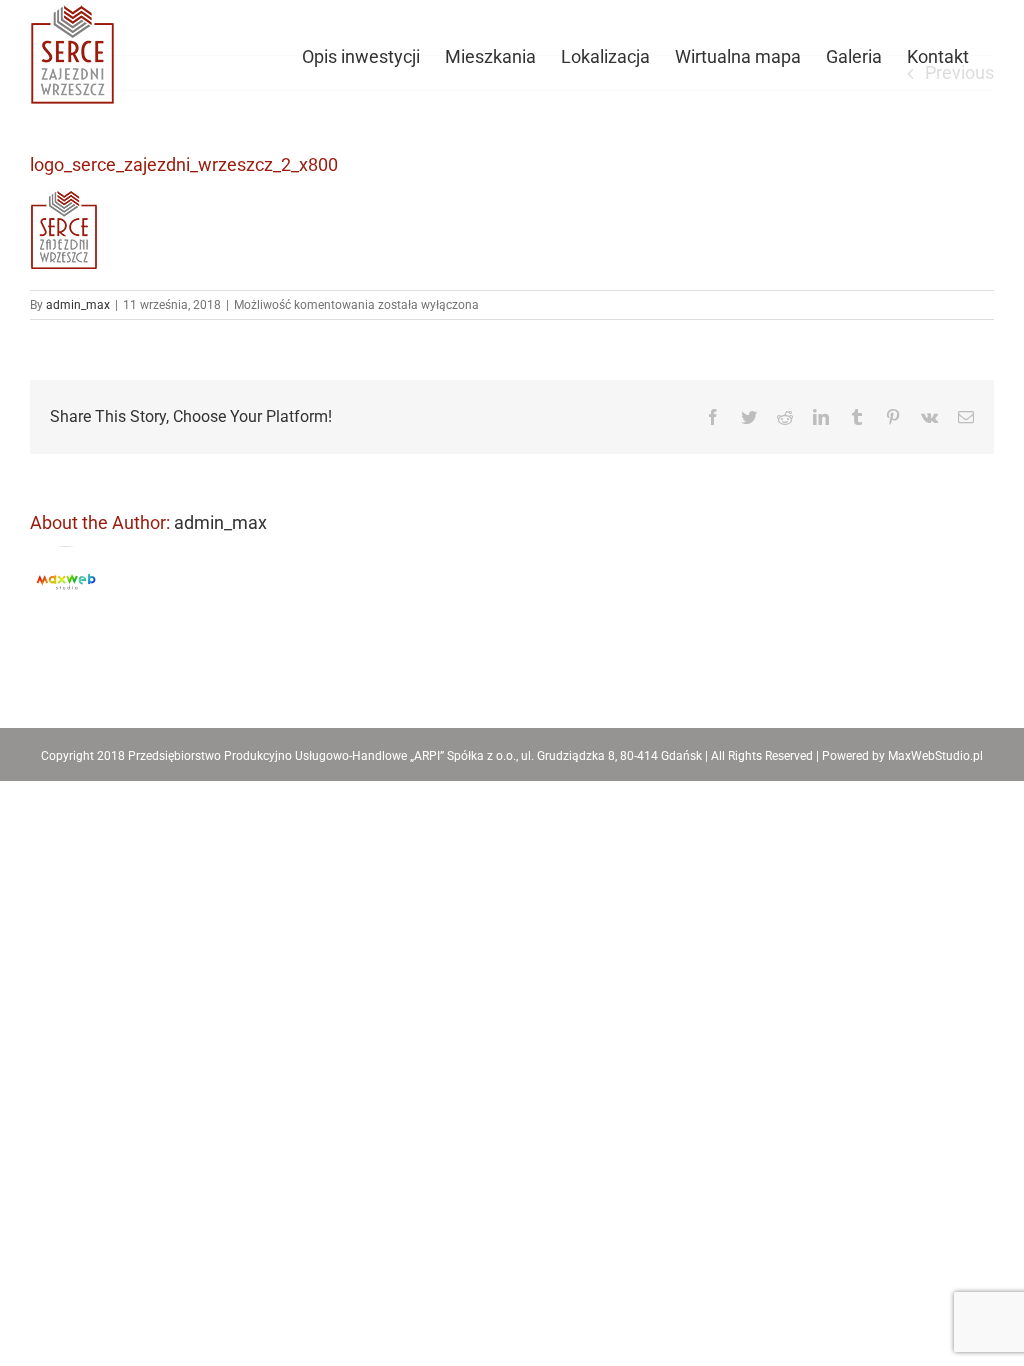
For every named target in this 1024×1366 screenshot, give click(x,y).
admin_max (78, 305)
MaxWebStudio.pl (935, 756)
